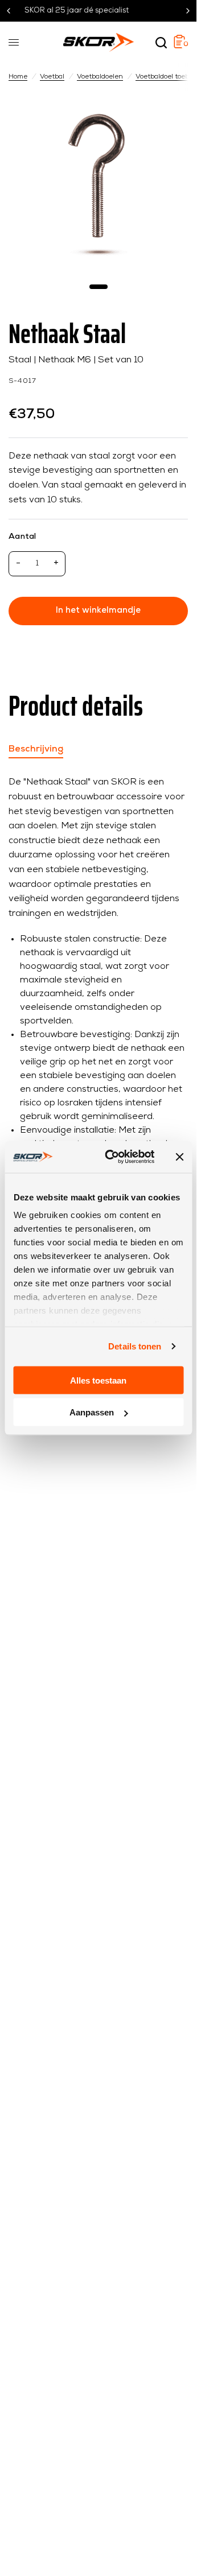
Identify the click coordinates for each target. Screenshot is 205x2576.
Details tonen (135, 1346)
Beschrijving (36, 749)
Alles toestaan (98, 1380)
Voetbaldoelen (100, 77)
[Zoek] (161, 43)
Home (18, 77)
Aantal (22, 537)
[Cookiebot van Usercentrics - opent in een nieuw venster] (113, 1157)
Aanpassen (92, 1412)
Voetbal (52, 77)
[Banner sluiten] (179, 1157)
